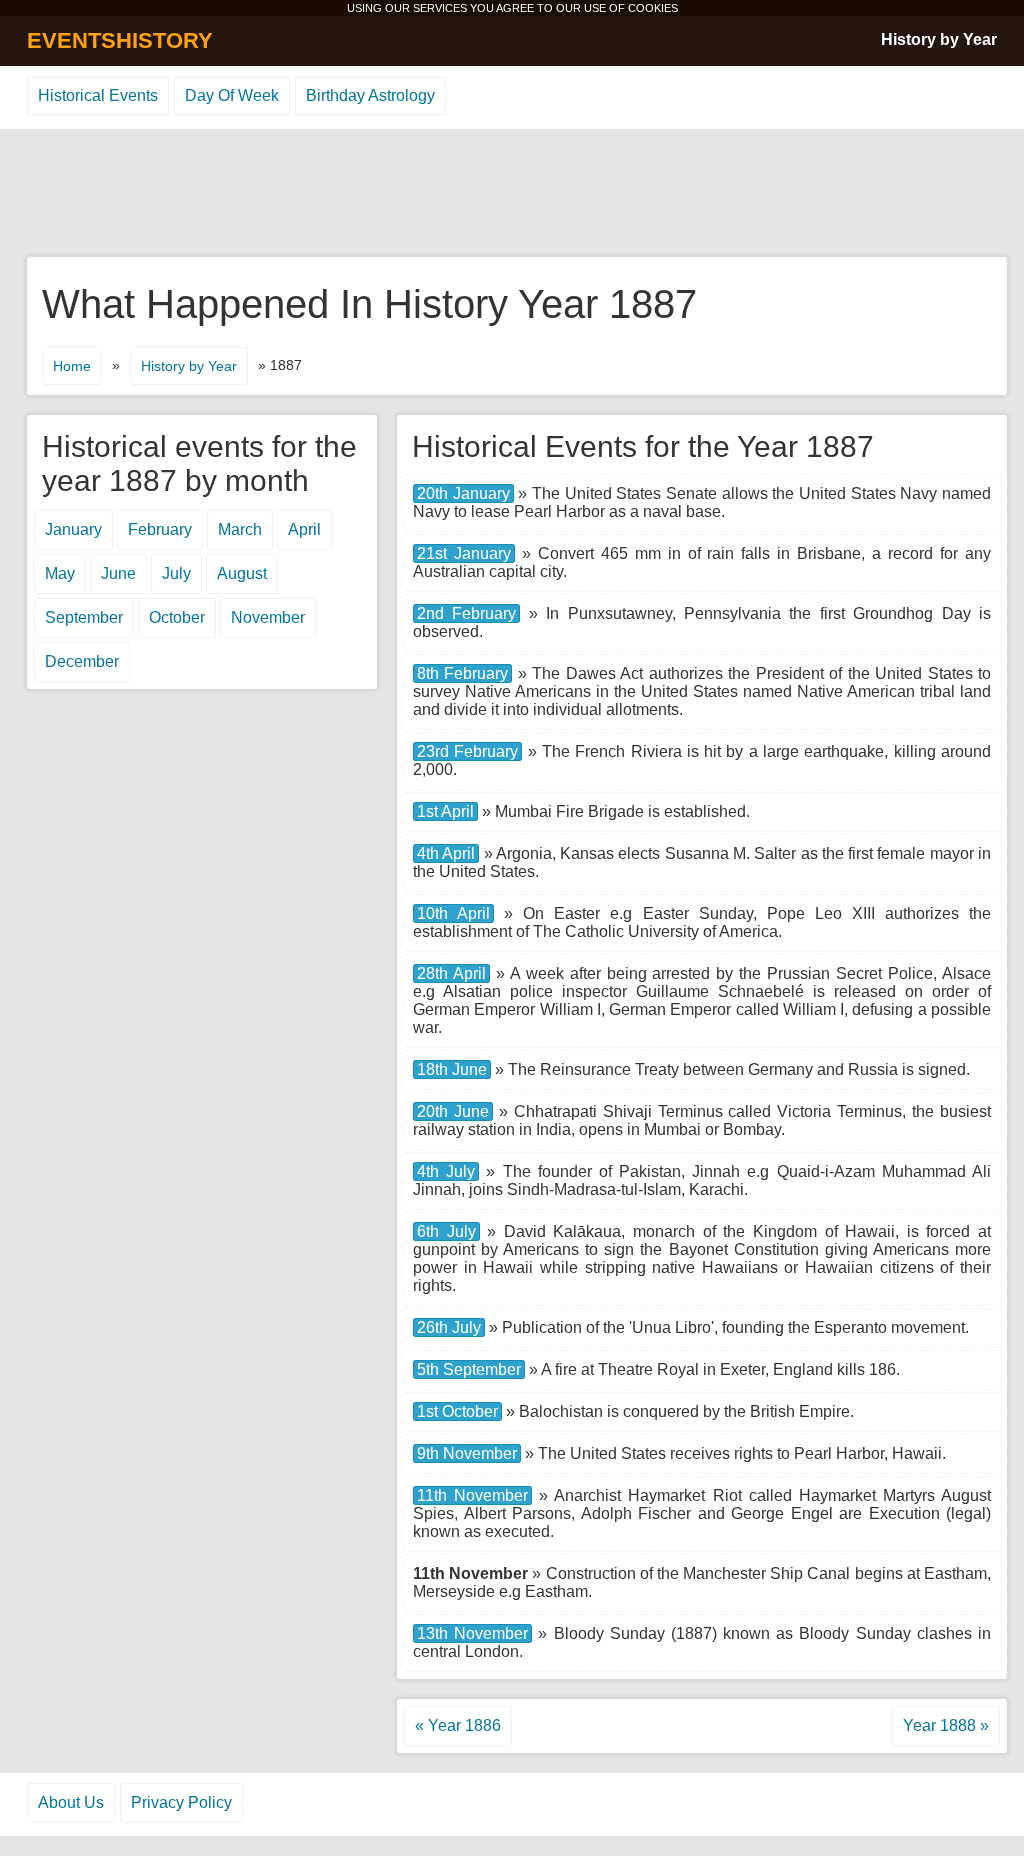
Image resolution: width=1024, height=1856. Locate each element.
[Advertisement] (512, 194)
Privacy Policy (181, 1802)
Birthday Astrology (370, 95)
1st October (457, 1411)
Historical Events (98, 95)
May (60, 573)
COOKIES (653, 8)
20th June (453, 1111)
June (118, 573)
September (84, 617)
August (242, 573)
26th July (449, 1327)
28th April (451, 973)
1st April (445, 811)
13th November (472, 1633)
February (160, 529)
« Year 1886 (458, 1725)
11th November (472, 1495)
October (177, 617)
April (304, 529)
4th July (446, 1171)
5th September (469, 1369)
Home (72, 366)
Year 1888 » (946, 1725)
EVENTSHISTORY (120, 40)
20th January (463, 493)
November (268, 617)
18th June (452, 1069)
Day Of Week (232, 95)
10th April (453, 913)
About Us (71, 1802)
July (176, 573)
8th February (462, 673)
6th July (446, 1231)
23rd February (467, 751)
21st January (464, 553)
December (82, 661)
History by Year (939, 39)
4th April (446, 853)
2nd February (466, 613)
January (73, 529)
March (240, 529)
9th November (467, 1453)
